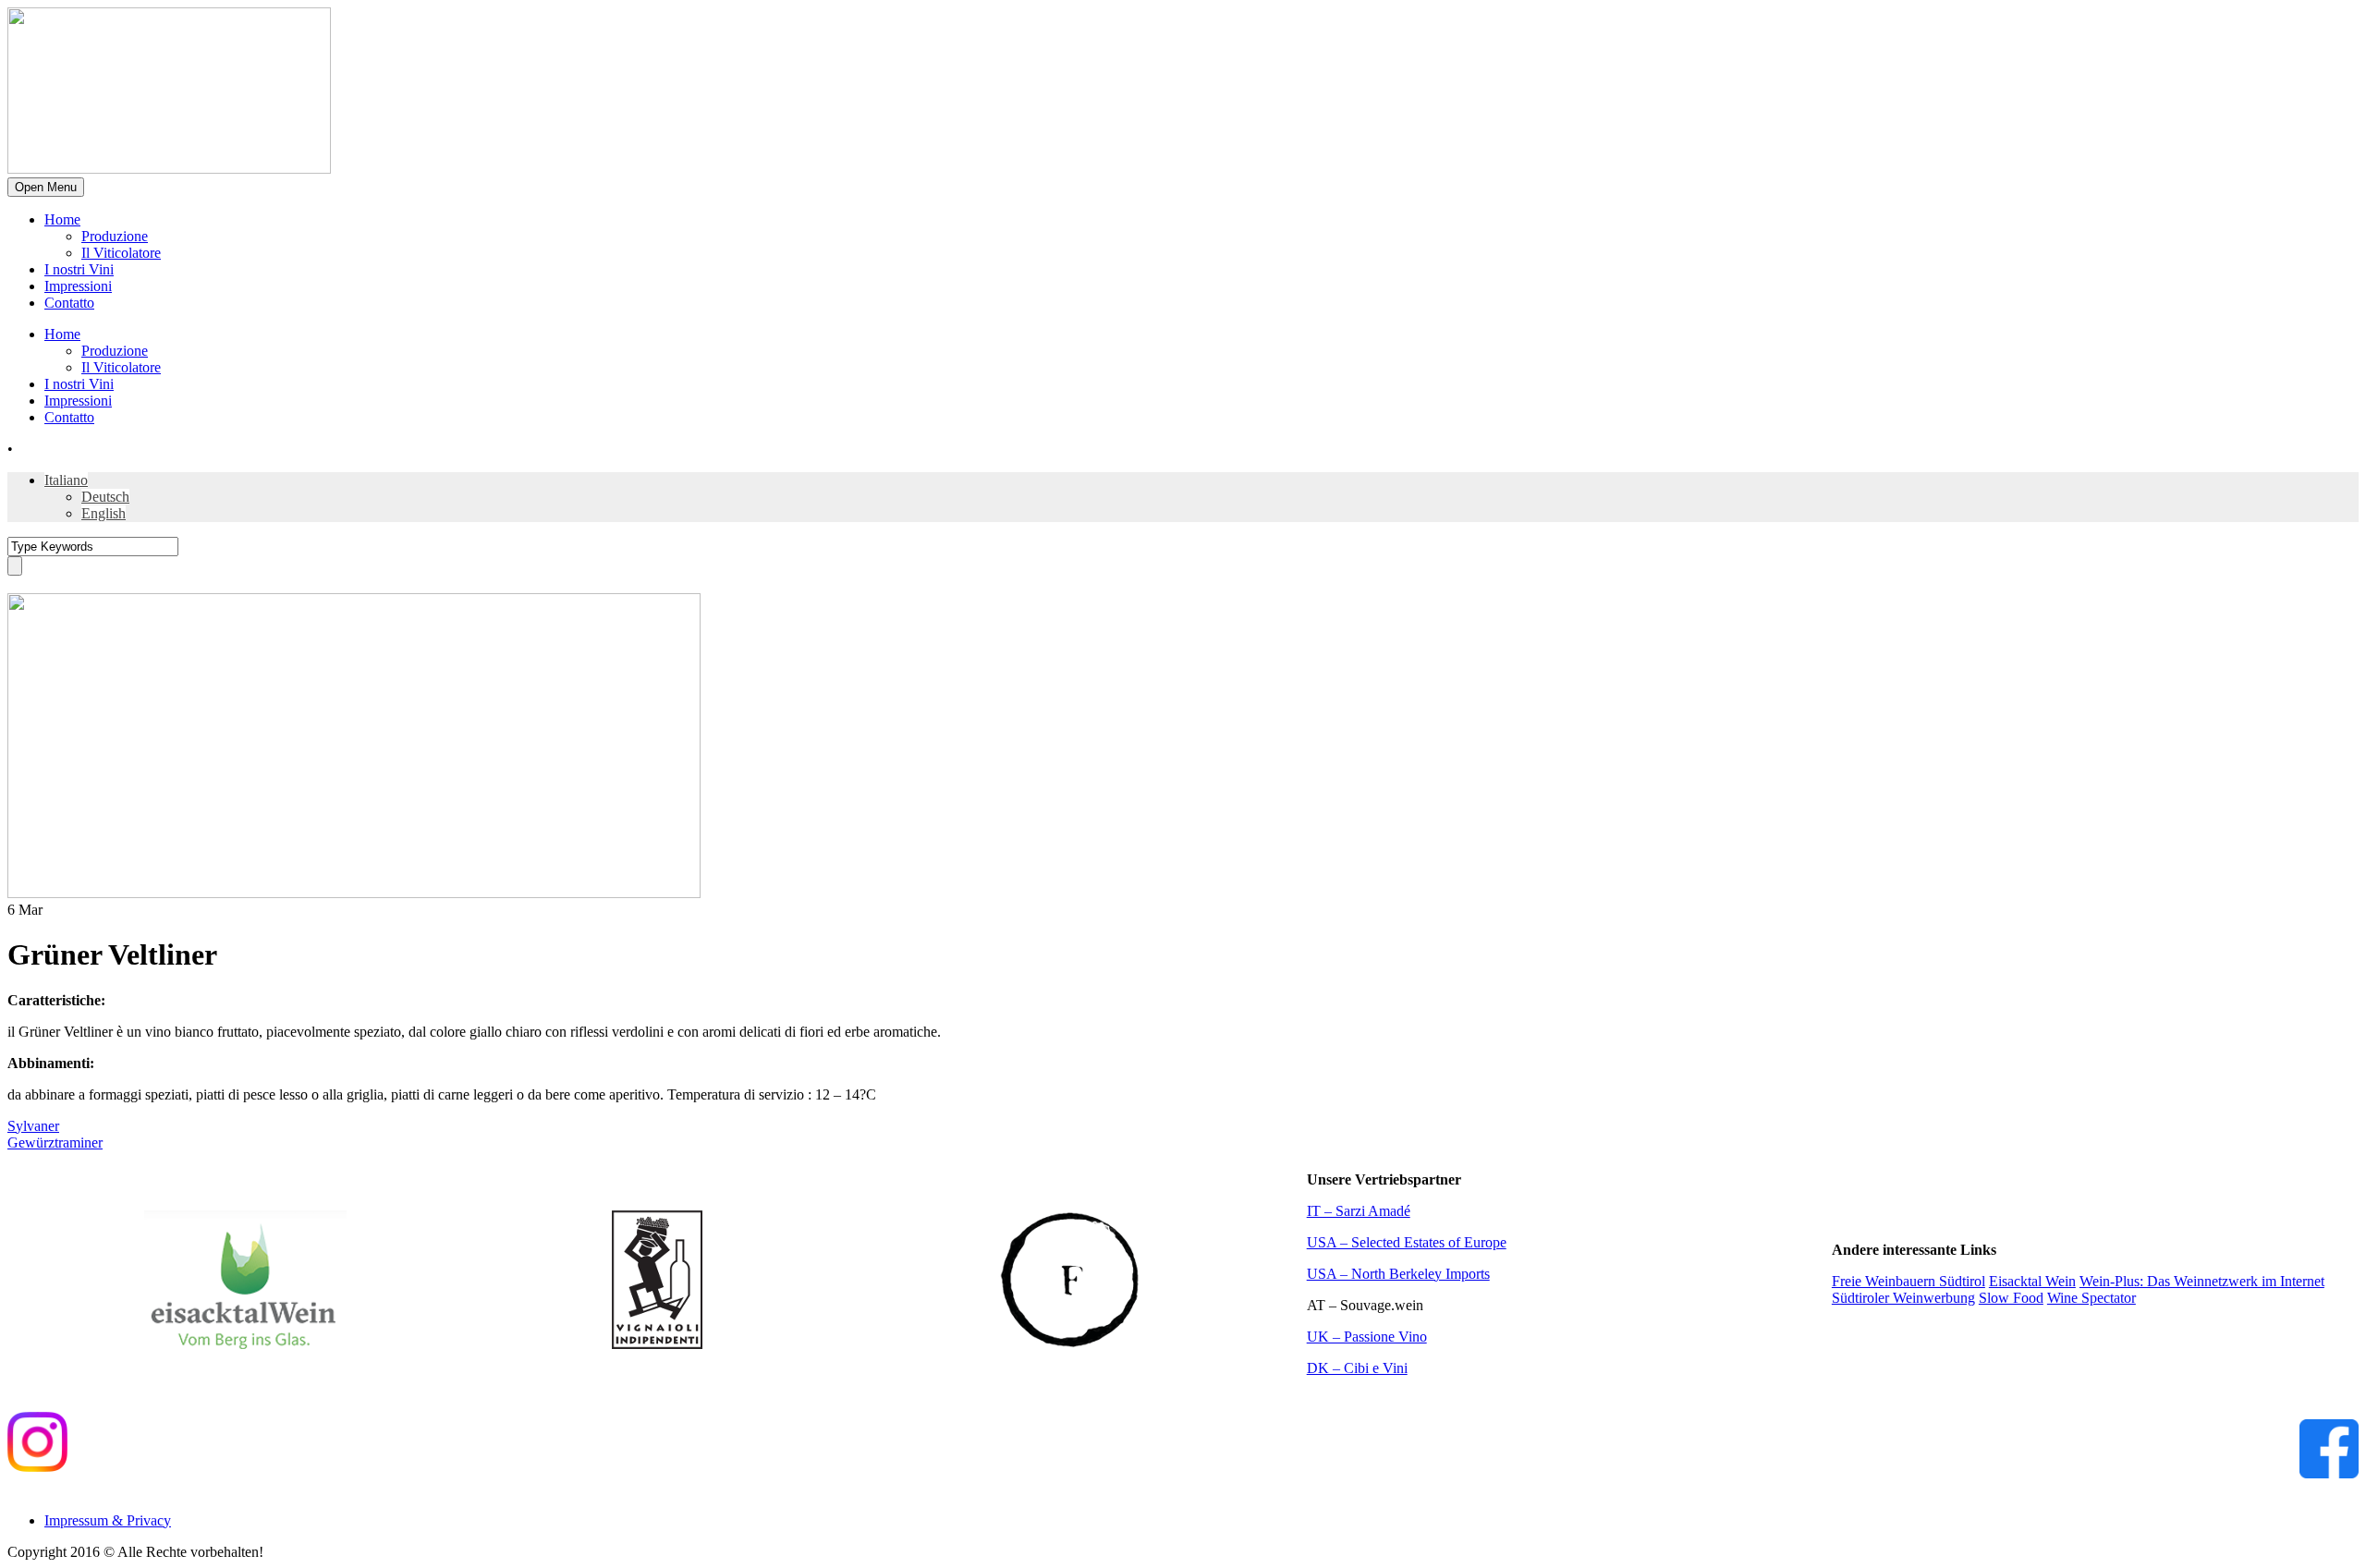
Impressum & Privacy (108, 1520)
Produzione (115, 236)
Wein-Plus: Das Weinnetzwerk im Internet (2202, 1281)
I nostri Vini (79, 269)
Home (62, 219)
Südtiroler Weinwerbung (1903, 1298)
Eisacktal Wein (2032, 1281)
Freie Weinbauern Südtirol (1909, 1281)
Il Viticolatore (121, 253)
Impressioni (78, 286)
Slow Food (2011, 1298)
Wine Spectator (2092, 1298)
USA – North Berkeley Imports (1398, 1274)
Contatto (69, 303)
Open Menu (46, 187)
